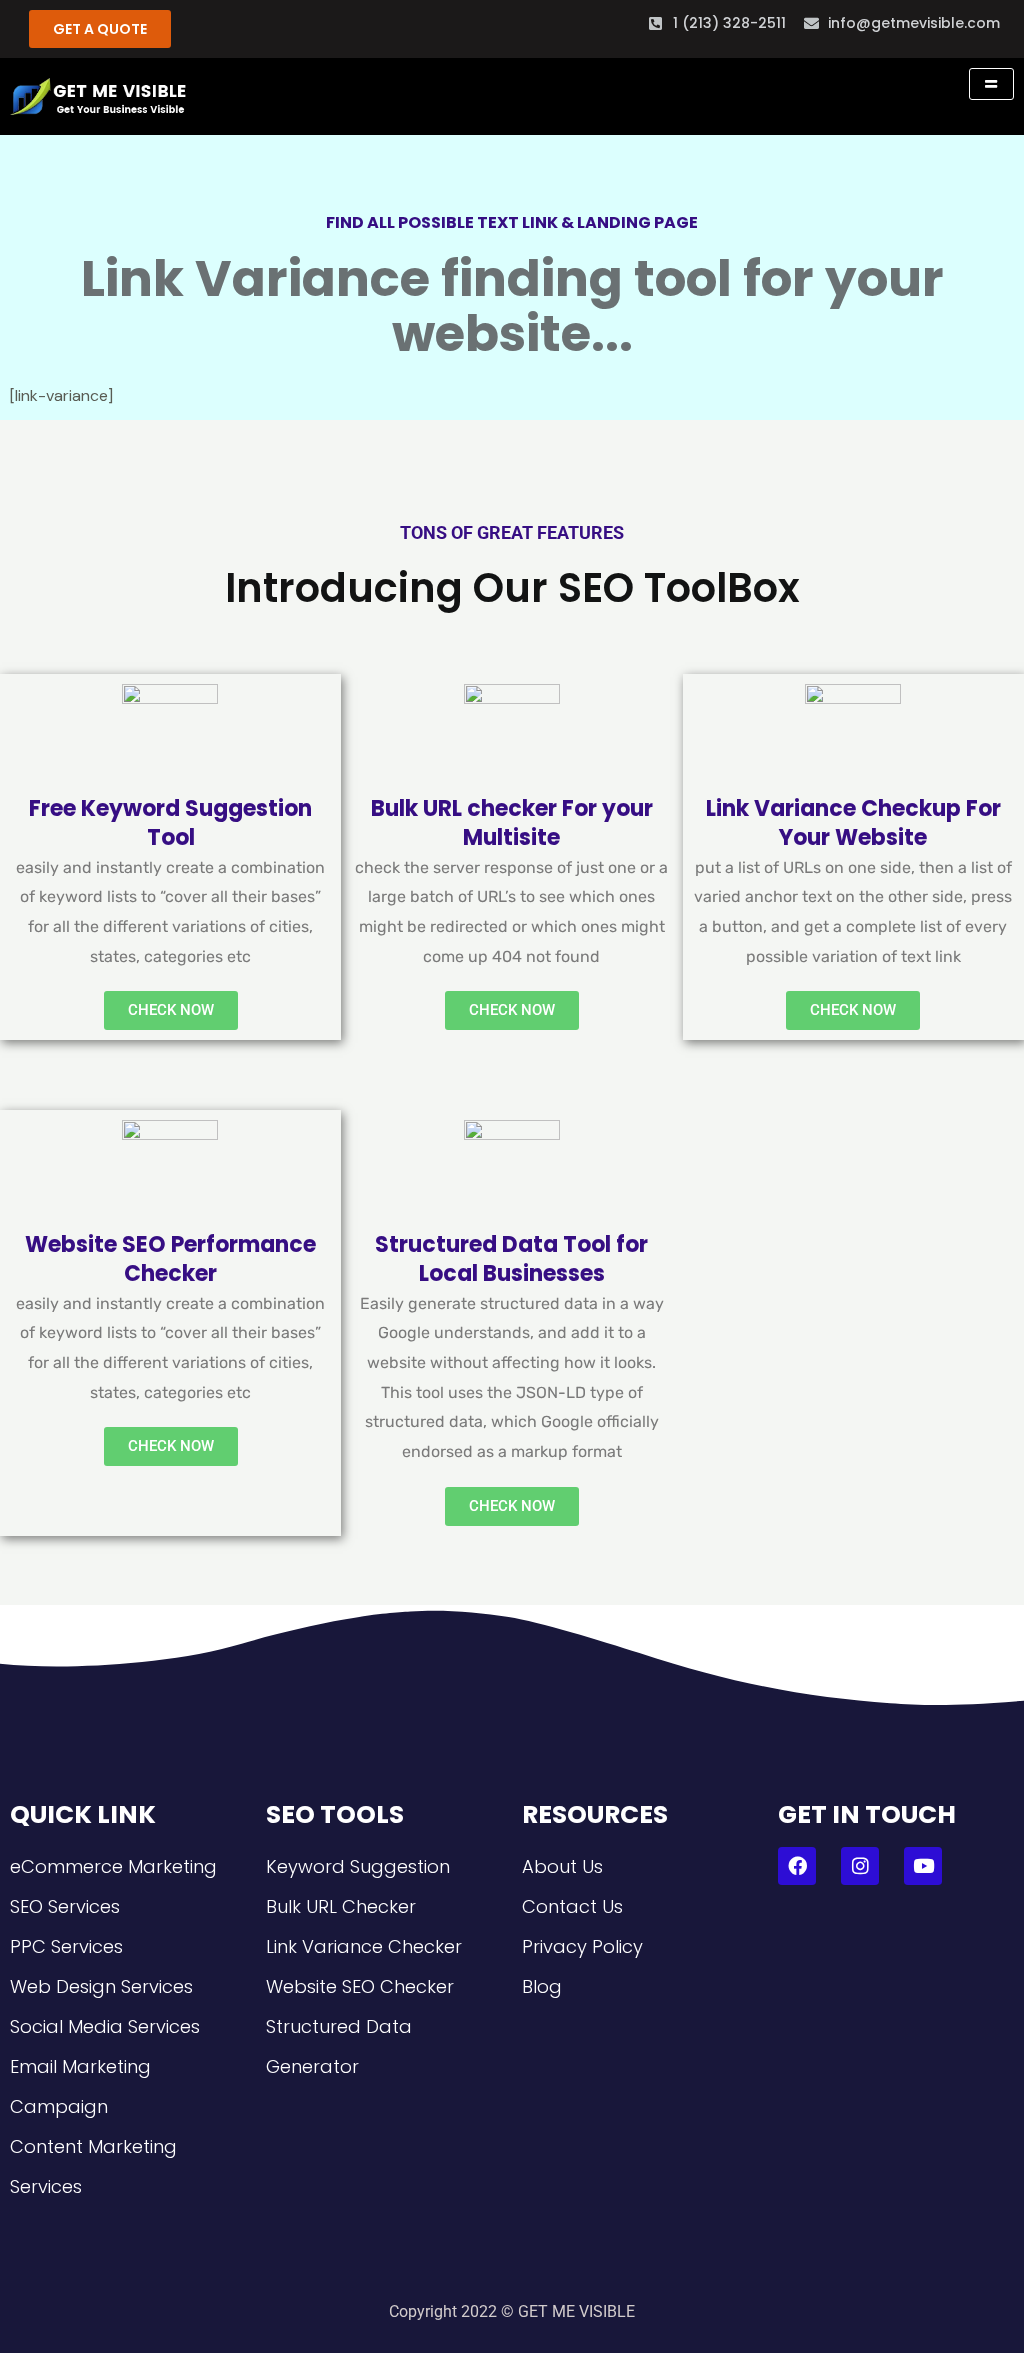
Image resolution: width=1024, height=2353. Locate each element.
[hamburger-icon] (991, 84)
